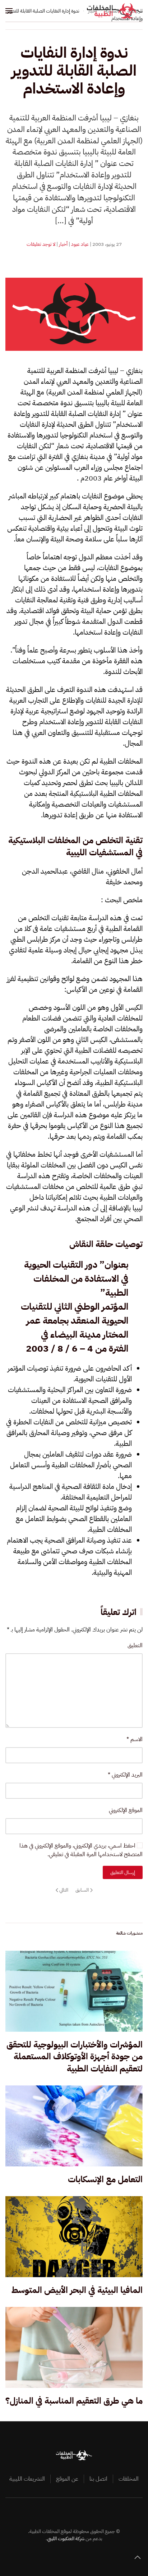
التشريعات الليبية (27, 2479)
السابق (82, 1890)
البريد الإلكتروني (125, 1775)
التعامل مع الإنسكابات (105, 2179)
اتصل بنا (98, 2479)
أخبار (63, 244)
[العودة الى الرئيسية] (115, 11)
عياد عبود (80, 244)
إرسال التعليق (123, 1872)
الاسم (135, 1739)
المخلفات (129, 2479)
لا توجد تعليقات (41, 244)
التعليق (135, 1645)
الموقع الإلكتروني (126, 1810)
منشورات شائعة (129, 1933)
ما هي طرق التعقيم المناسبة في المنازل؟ (74, 2401)
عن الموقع (67, 2479)
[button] (9, 11)
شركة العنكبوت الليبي (66, 2539)
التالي (64, 1890)
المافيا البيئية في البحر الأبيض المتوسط (77, 2290)
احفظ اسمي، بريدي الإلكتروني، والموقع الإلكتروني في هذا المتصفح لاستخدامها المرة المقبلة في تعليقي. (81, 1850)
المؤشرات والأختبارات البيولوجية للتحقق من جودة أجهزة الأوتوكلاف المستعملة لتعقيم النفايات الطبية (75, 2057)
